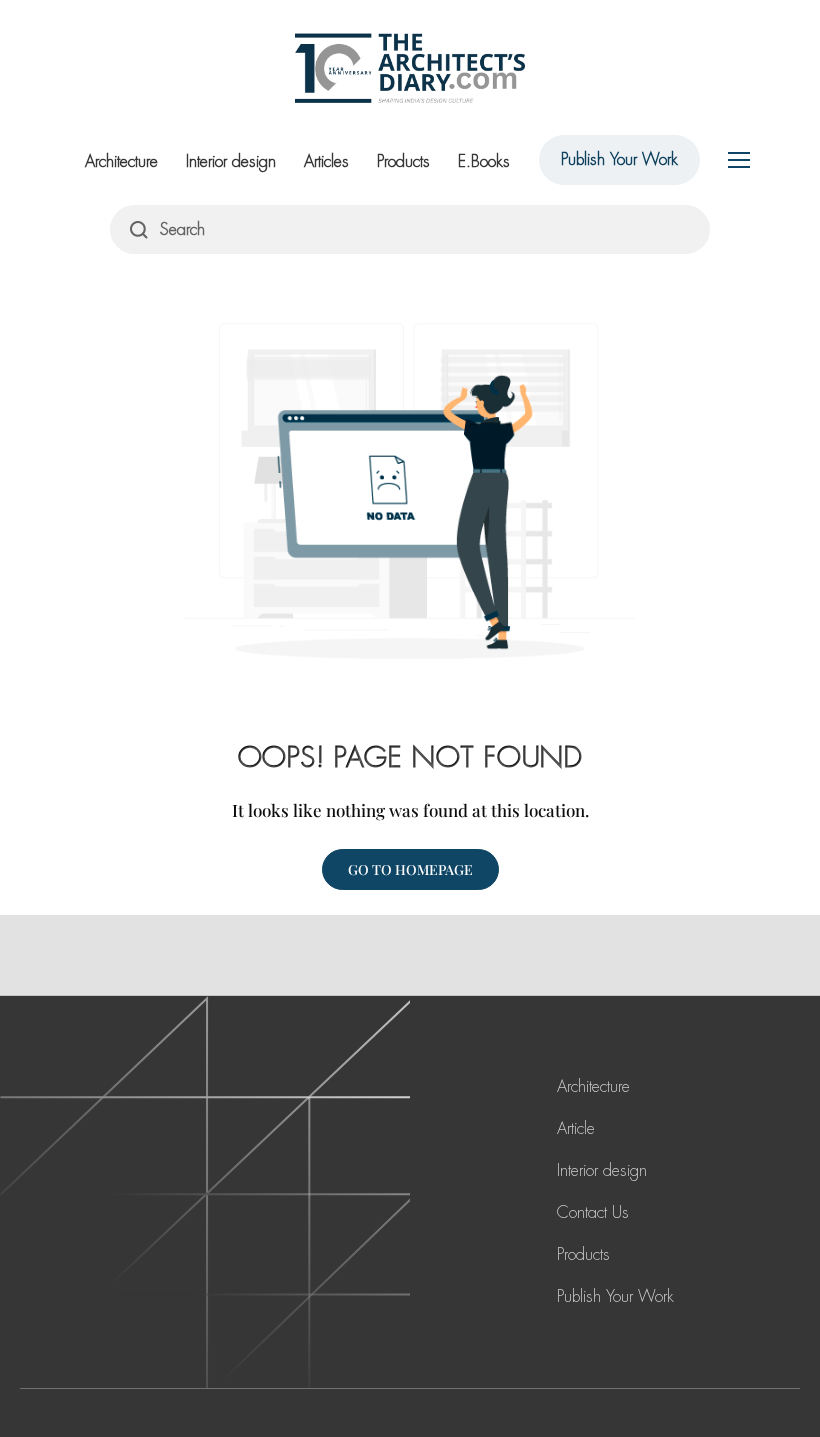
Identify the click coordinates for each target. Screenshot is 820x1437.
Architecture (121, 161)
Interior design (231, 161)
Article (576, 1128)
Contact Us (593, 1212)
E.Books (484, 161)
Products (403, 161)
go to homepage (410, 869)
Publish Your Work (619, 159)
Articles (326, 161)
